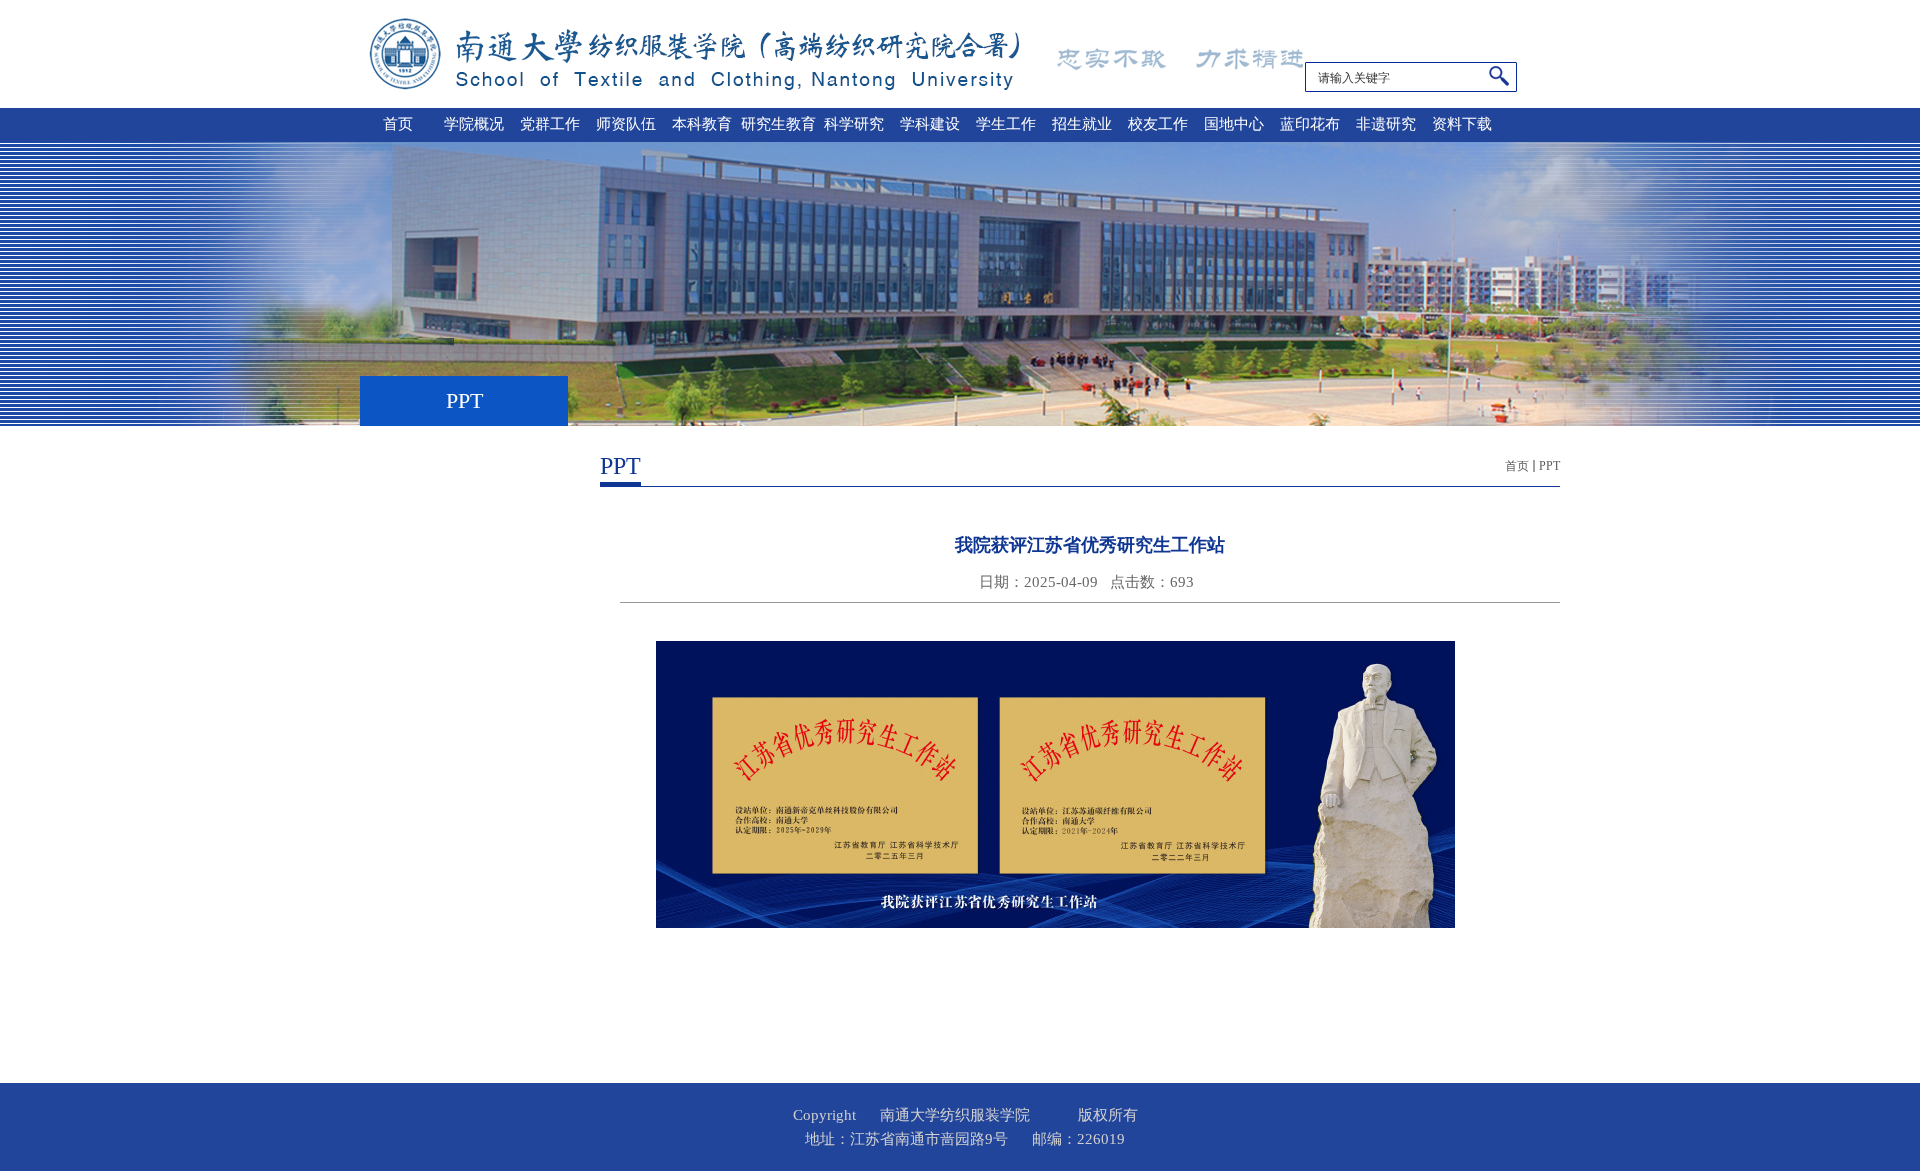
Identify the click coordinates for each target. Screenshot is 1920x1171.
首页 (1517, 466)
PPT (1549, 466)
